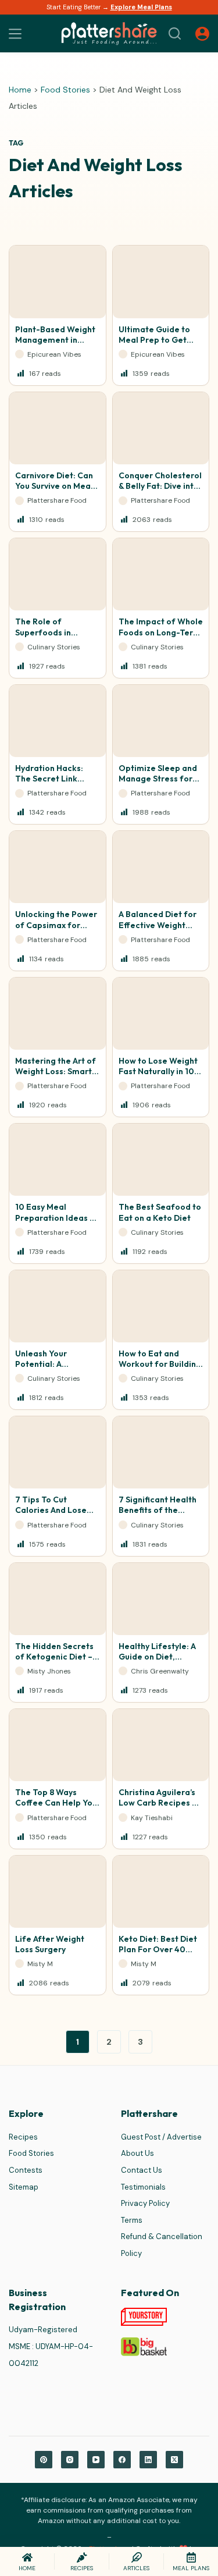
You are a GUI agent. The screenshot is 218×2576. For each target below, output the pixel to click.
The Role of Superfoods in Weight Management (57, 632)
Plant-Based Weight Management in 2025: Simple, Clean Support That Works (55, 345)
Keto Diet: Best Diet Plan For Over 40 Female (158, 1949)
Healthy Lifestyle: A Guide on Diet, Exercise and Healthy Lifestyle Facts (160, 1662)
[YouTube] (96, 2460)
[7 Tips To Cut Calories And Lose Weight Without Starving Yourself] (58, 1452)
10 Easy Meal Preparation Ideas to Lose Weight (57, 1217)
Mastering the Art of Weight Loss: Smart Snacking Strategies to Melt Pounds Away (56, 1077)
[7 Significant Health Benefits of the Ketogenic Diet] (161, 1452)
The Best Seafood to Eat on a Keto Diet (160, 1212)
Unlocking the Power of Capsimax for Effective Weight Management (56, 930)
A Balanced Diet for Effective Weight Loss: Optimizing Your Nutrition (158, 930)
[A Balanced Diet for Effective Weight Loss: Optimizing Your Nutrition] (161, 867)
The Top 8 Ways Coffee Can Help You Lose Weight (56, 1803)
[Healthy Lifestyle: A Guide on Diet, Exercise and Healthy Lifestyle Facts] (161, 1599)
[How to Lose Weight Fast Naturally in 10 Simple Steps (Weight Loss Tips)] (161, 1014)
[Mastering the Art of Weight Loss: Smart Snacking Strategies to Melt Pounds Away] (58, 1014)
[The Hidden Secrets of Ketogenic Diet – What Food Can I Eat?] (58, 1599)
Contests (26, 2170)
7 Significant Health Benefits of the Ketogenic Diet (158, 1510)
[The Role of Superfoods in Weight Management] (58, 574)
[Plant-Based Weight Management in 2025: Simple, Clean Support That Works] (58, 282)
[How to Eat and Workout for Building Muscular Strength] (161, 1306)
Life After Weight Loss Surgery (50, 1944)
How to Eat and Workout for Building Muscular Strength (160, 1364)
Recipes (23, 2137)
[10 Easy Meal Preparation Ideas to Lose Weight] (58, 1160)
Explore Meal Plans (141, 7)
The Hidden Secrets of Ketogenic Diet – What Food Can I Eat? (54, 1662)
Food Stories (65, 90)
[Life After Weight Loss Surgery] (58, 1892)
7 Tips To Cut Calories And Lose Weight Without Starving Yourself (51, 1516)
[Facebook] (122, 2460)
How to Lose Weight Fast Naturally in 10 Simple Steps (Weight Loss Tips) (158, 1077)
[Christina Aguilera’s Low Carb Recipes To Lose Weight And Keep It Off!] (161, 1745)
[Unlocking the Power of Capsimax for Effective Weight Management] (58, 867)
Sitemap (24, 2187)
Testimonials (143, 2187)
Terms (132, 2220)
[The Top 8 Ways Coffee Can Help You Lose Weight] (58, 1745)
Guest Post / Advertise (161, 2137)
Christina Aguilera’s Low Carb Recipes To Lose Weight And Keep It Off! (160, 1808)
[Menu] (15, 34)
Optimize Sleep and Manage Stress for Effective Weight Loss (158, 784)
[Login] (202, 34)
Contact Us (142, 2170)
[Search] (175, 33)
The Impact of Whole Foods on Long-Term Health (161, 632)
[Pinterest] (44, 2460)
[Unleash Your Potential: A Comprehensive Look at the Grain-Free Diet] (58, 1306)
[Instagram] (70, 2460)
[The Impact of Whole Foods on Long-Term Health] (161, 574)
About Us (137, 2153)
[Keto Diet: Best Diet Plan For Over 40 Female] (161, 1892)
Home (20, 90)
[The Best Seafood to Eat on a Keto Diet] (161, 1160)
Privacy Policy (145, 2203)
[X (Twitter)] (174, 2460)
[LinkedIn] (148, 2460)
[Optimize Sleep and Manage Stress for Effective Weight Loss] (161, 721)
